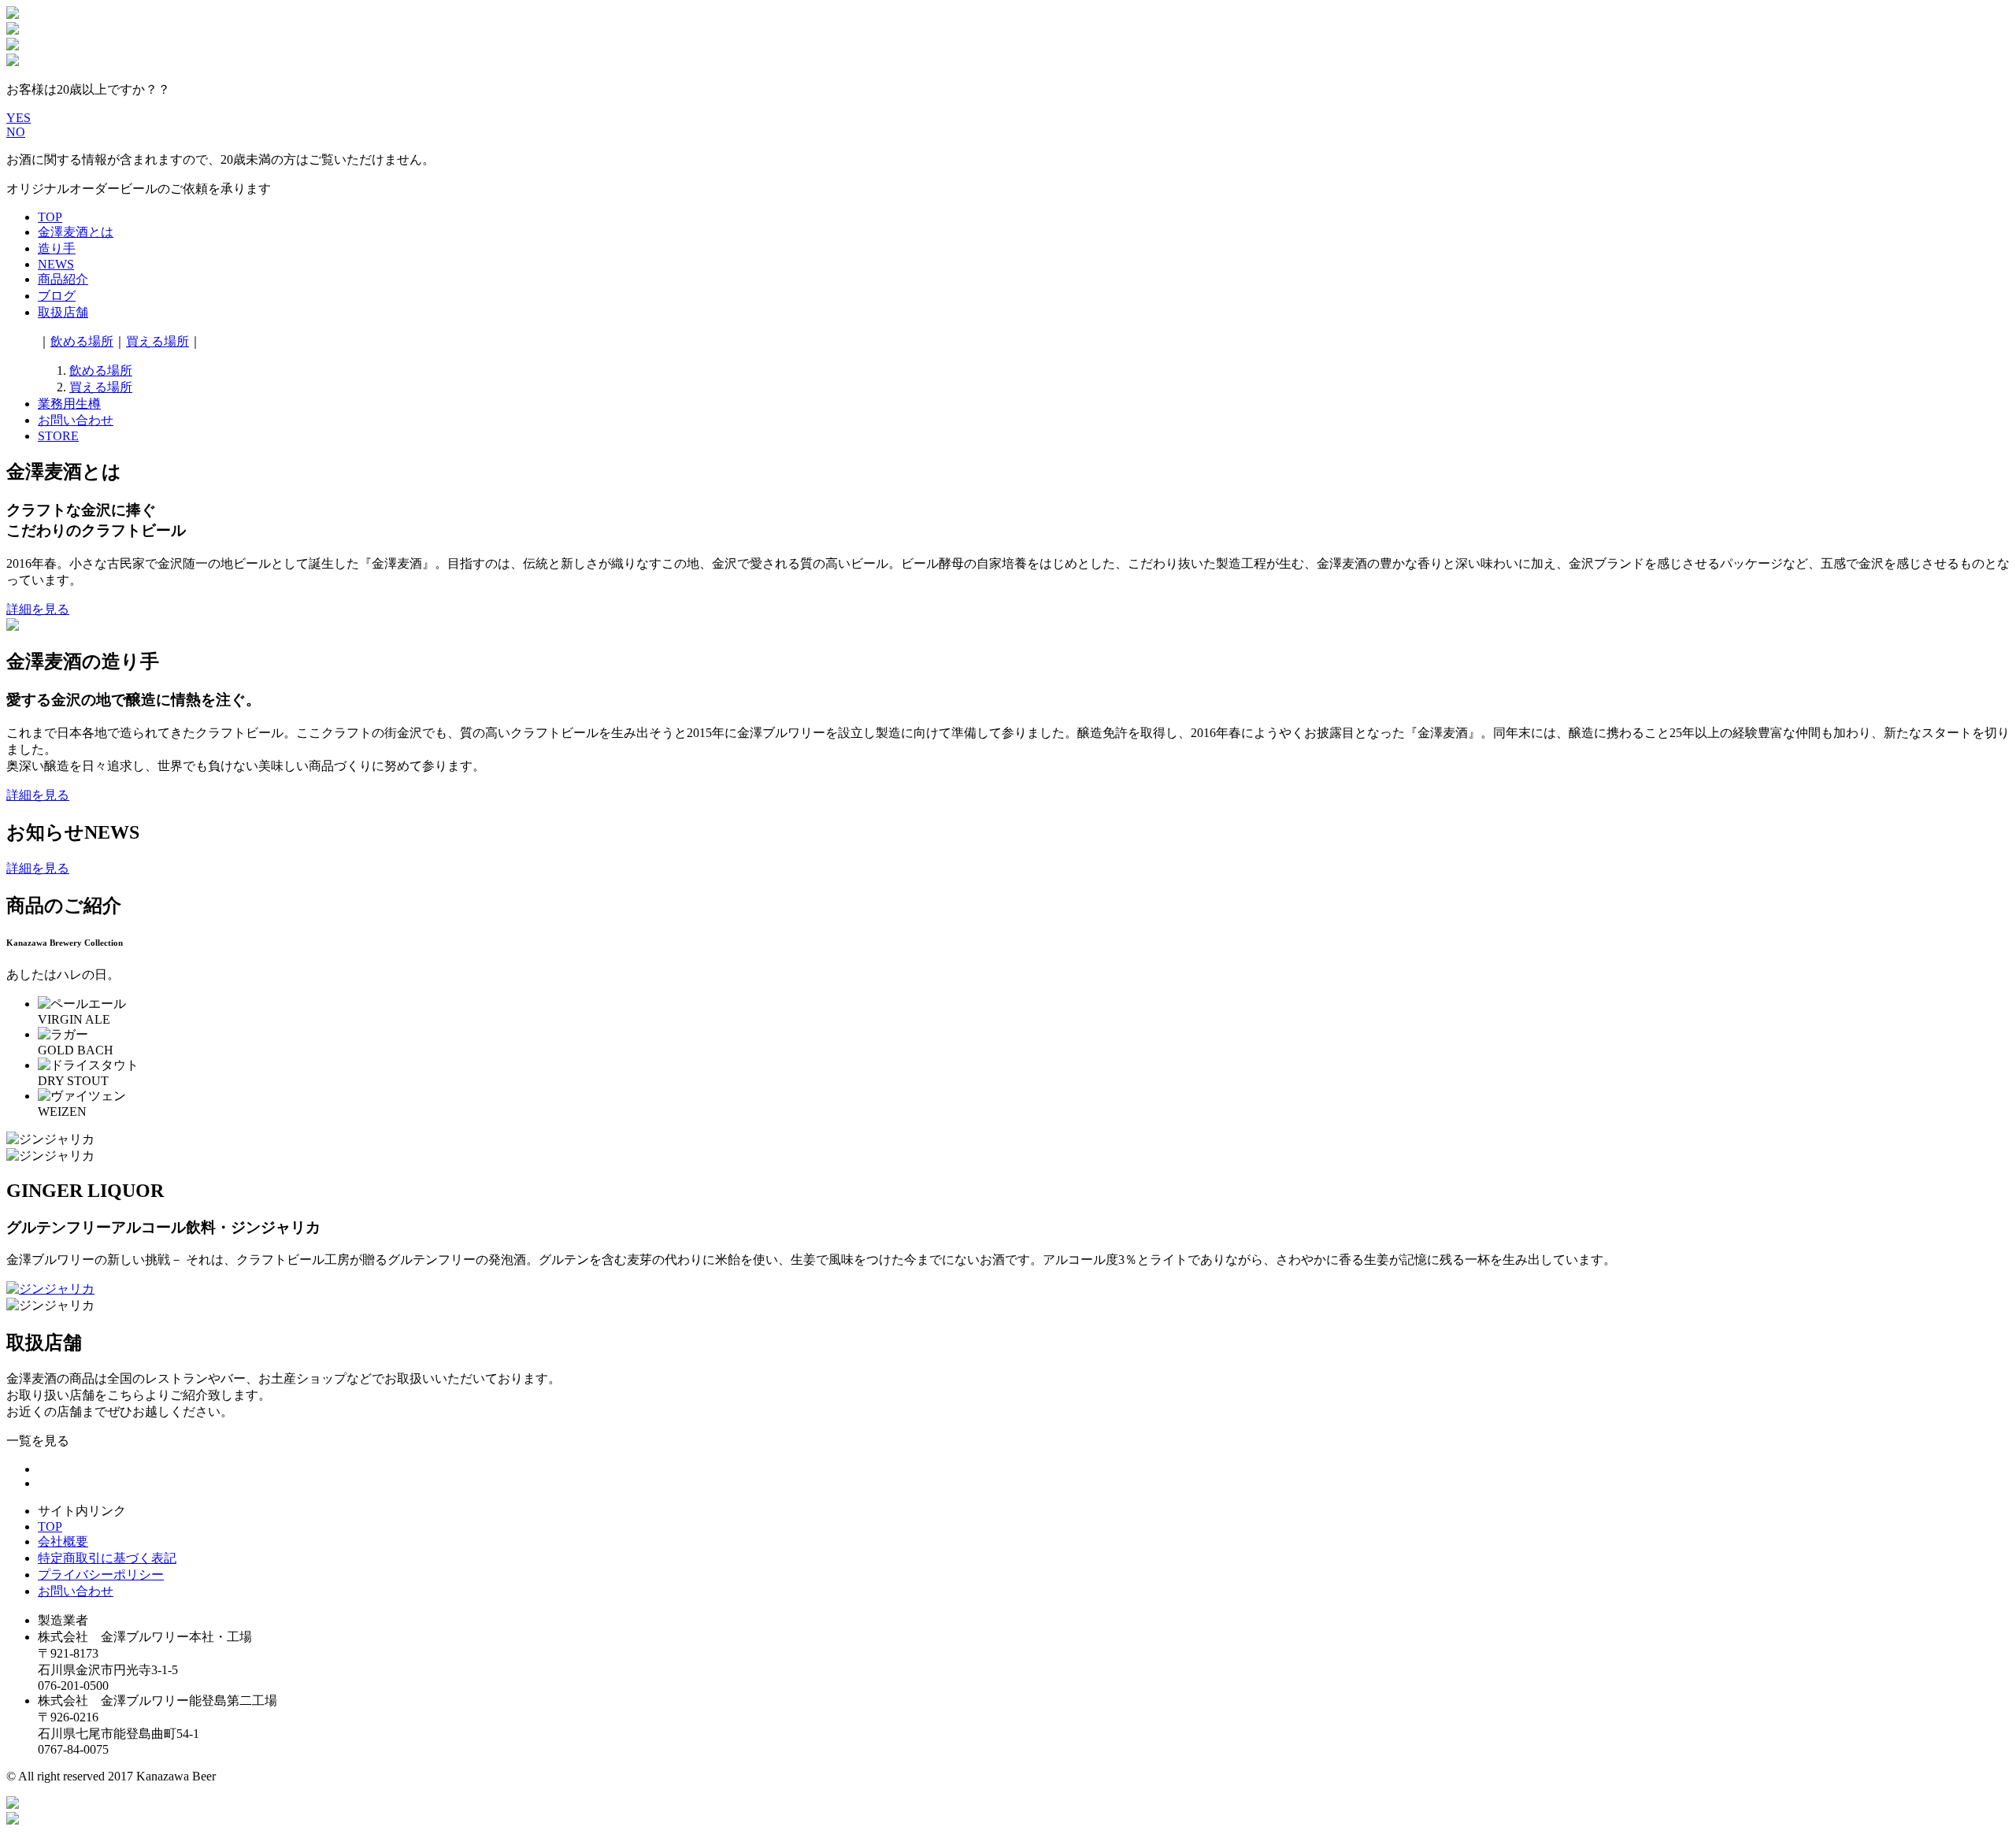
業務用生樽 (69, 404)
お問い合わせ (76, 420)
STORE (58, 436)
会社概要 (63, 1541)
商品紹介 (63, 279)
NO (16, 132)
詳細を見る (38, 609)
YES (19, 118)
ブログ (57, 296)
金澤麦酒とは (76, 232)
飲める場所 (82, 341)
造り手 (57, 248)
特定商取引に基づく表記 (107, 1558)
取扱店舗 (63, 312)
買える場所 (157, 341)
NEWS (56, 264)
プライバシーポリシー (101, 1575)
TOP (50, 217)
